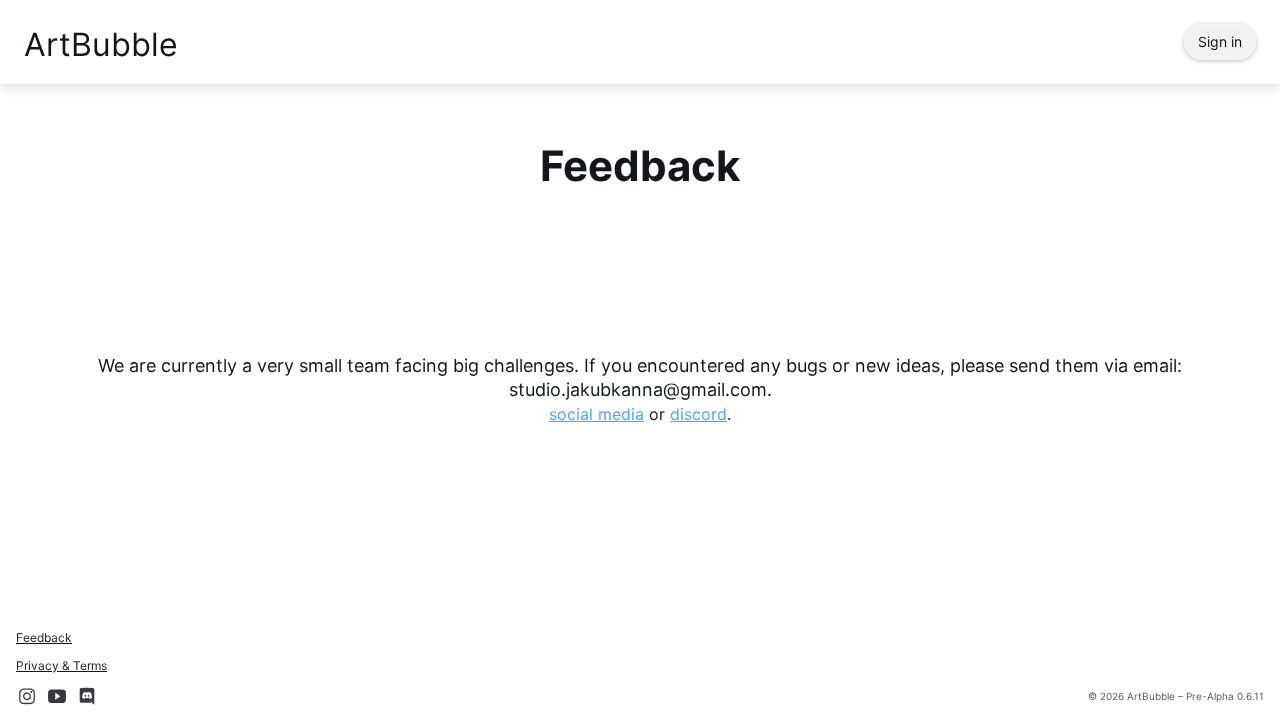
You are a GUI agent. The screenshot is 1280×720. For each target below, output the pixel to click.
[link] (596, 414)
